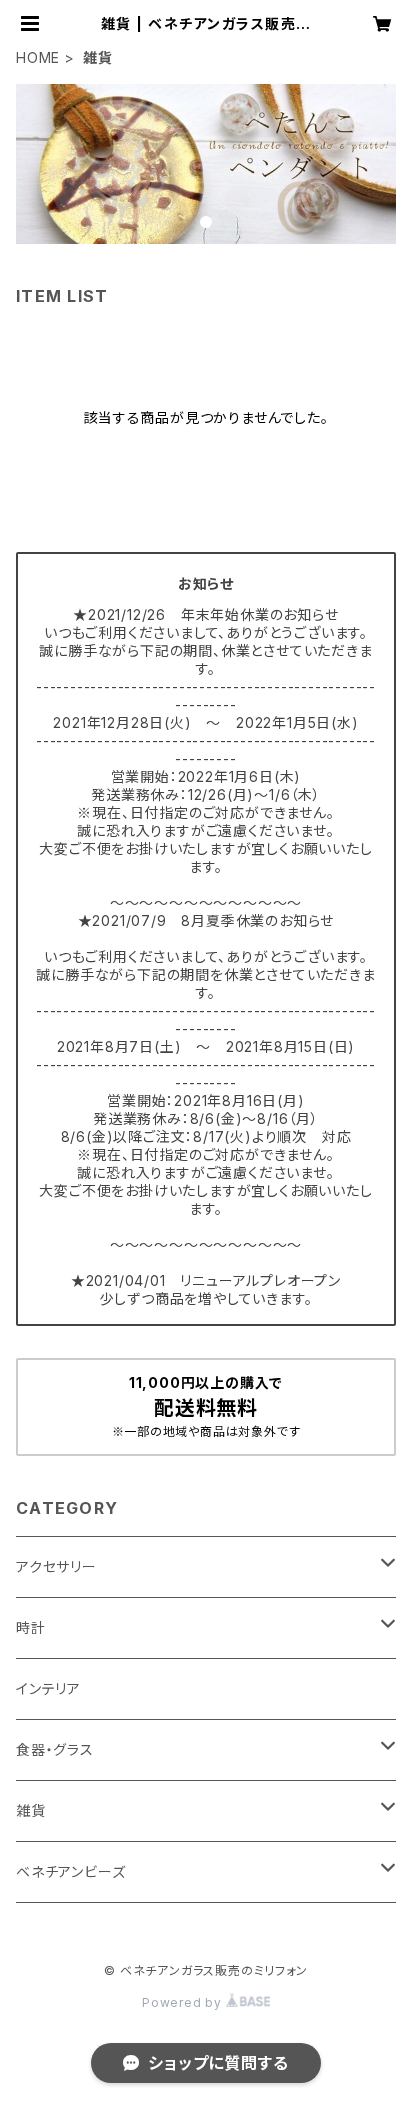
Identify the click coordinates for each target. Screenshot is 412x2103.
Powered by (184, 2002)
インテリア (48, 1688)
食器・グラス (55, 1749)
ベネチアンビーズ (70, 1871)
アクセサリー (56, 1566)
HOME (38, 57)
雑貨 (31, 1810)
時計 (31, 1627)
